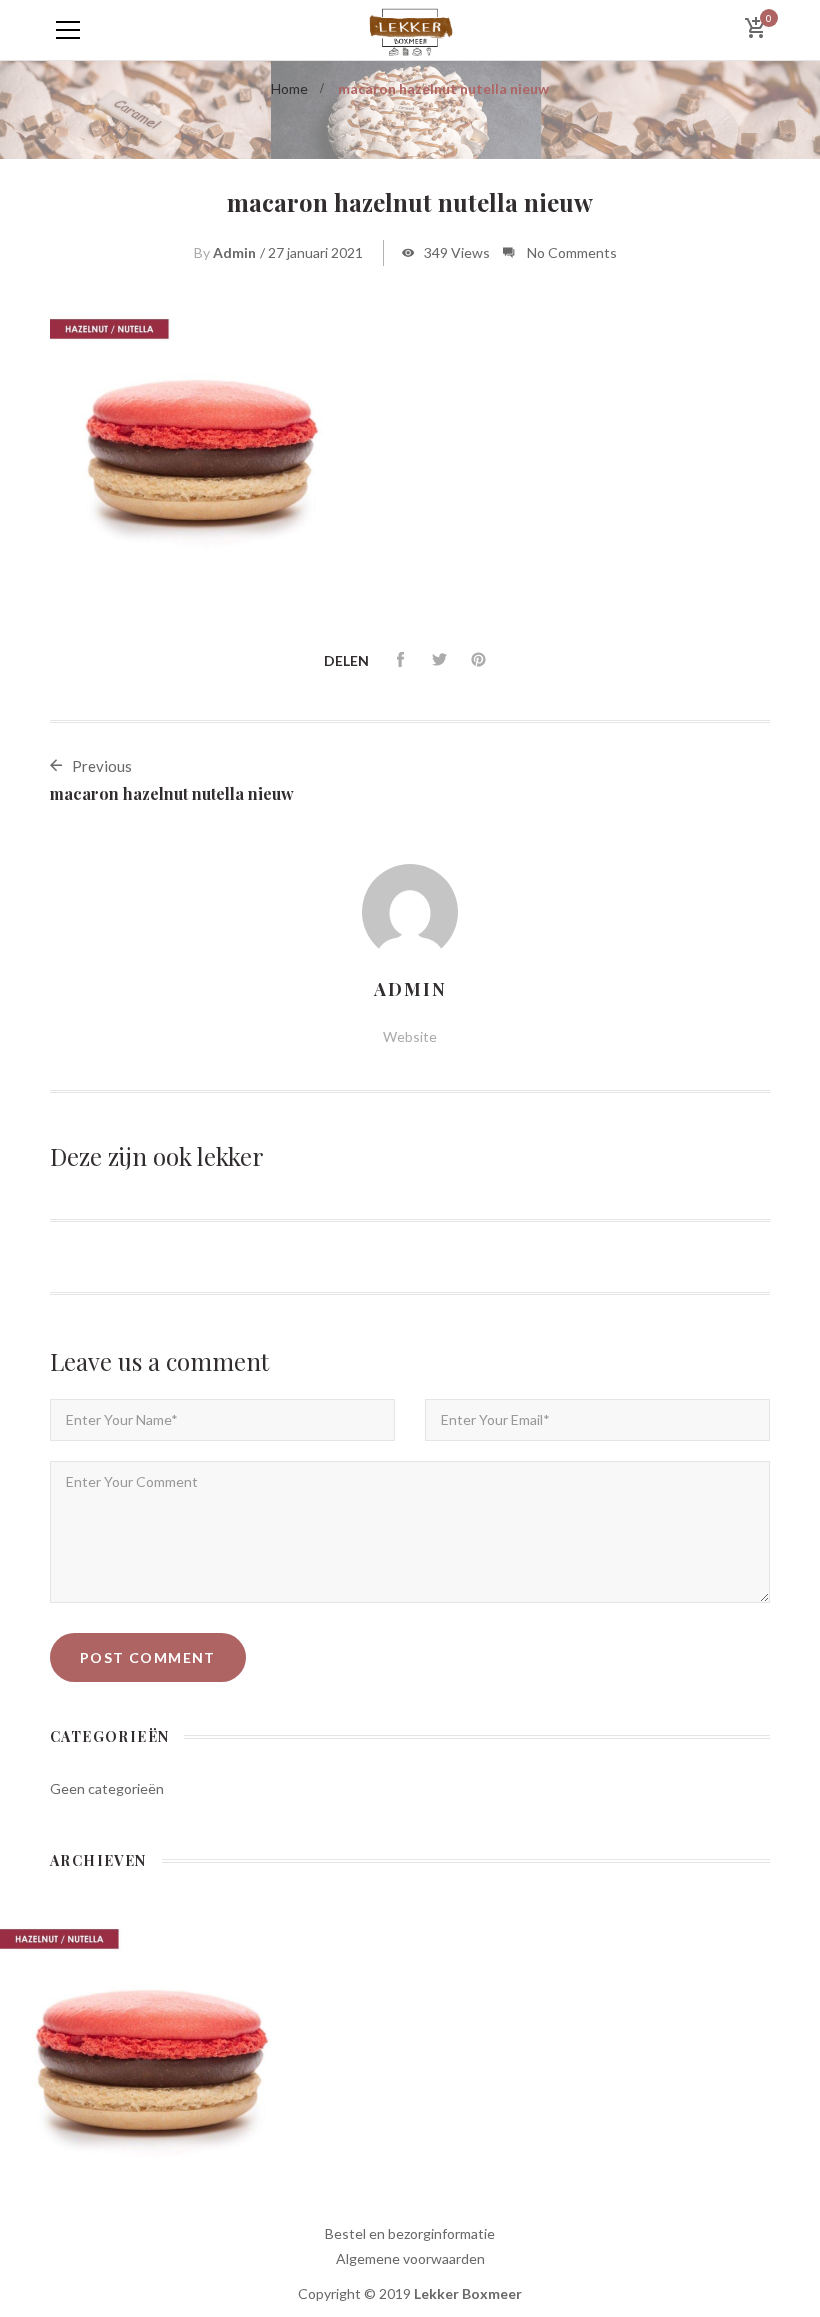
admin (234, 252)
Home (289, 88)
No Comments (572, 252)
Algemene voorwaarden (410, 2258)
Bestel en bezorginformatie (410, 2233)
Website (410, 1036)
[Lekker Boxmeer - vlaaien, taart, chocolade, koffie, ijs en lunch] (409, 29)
